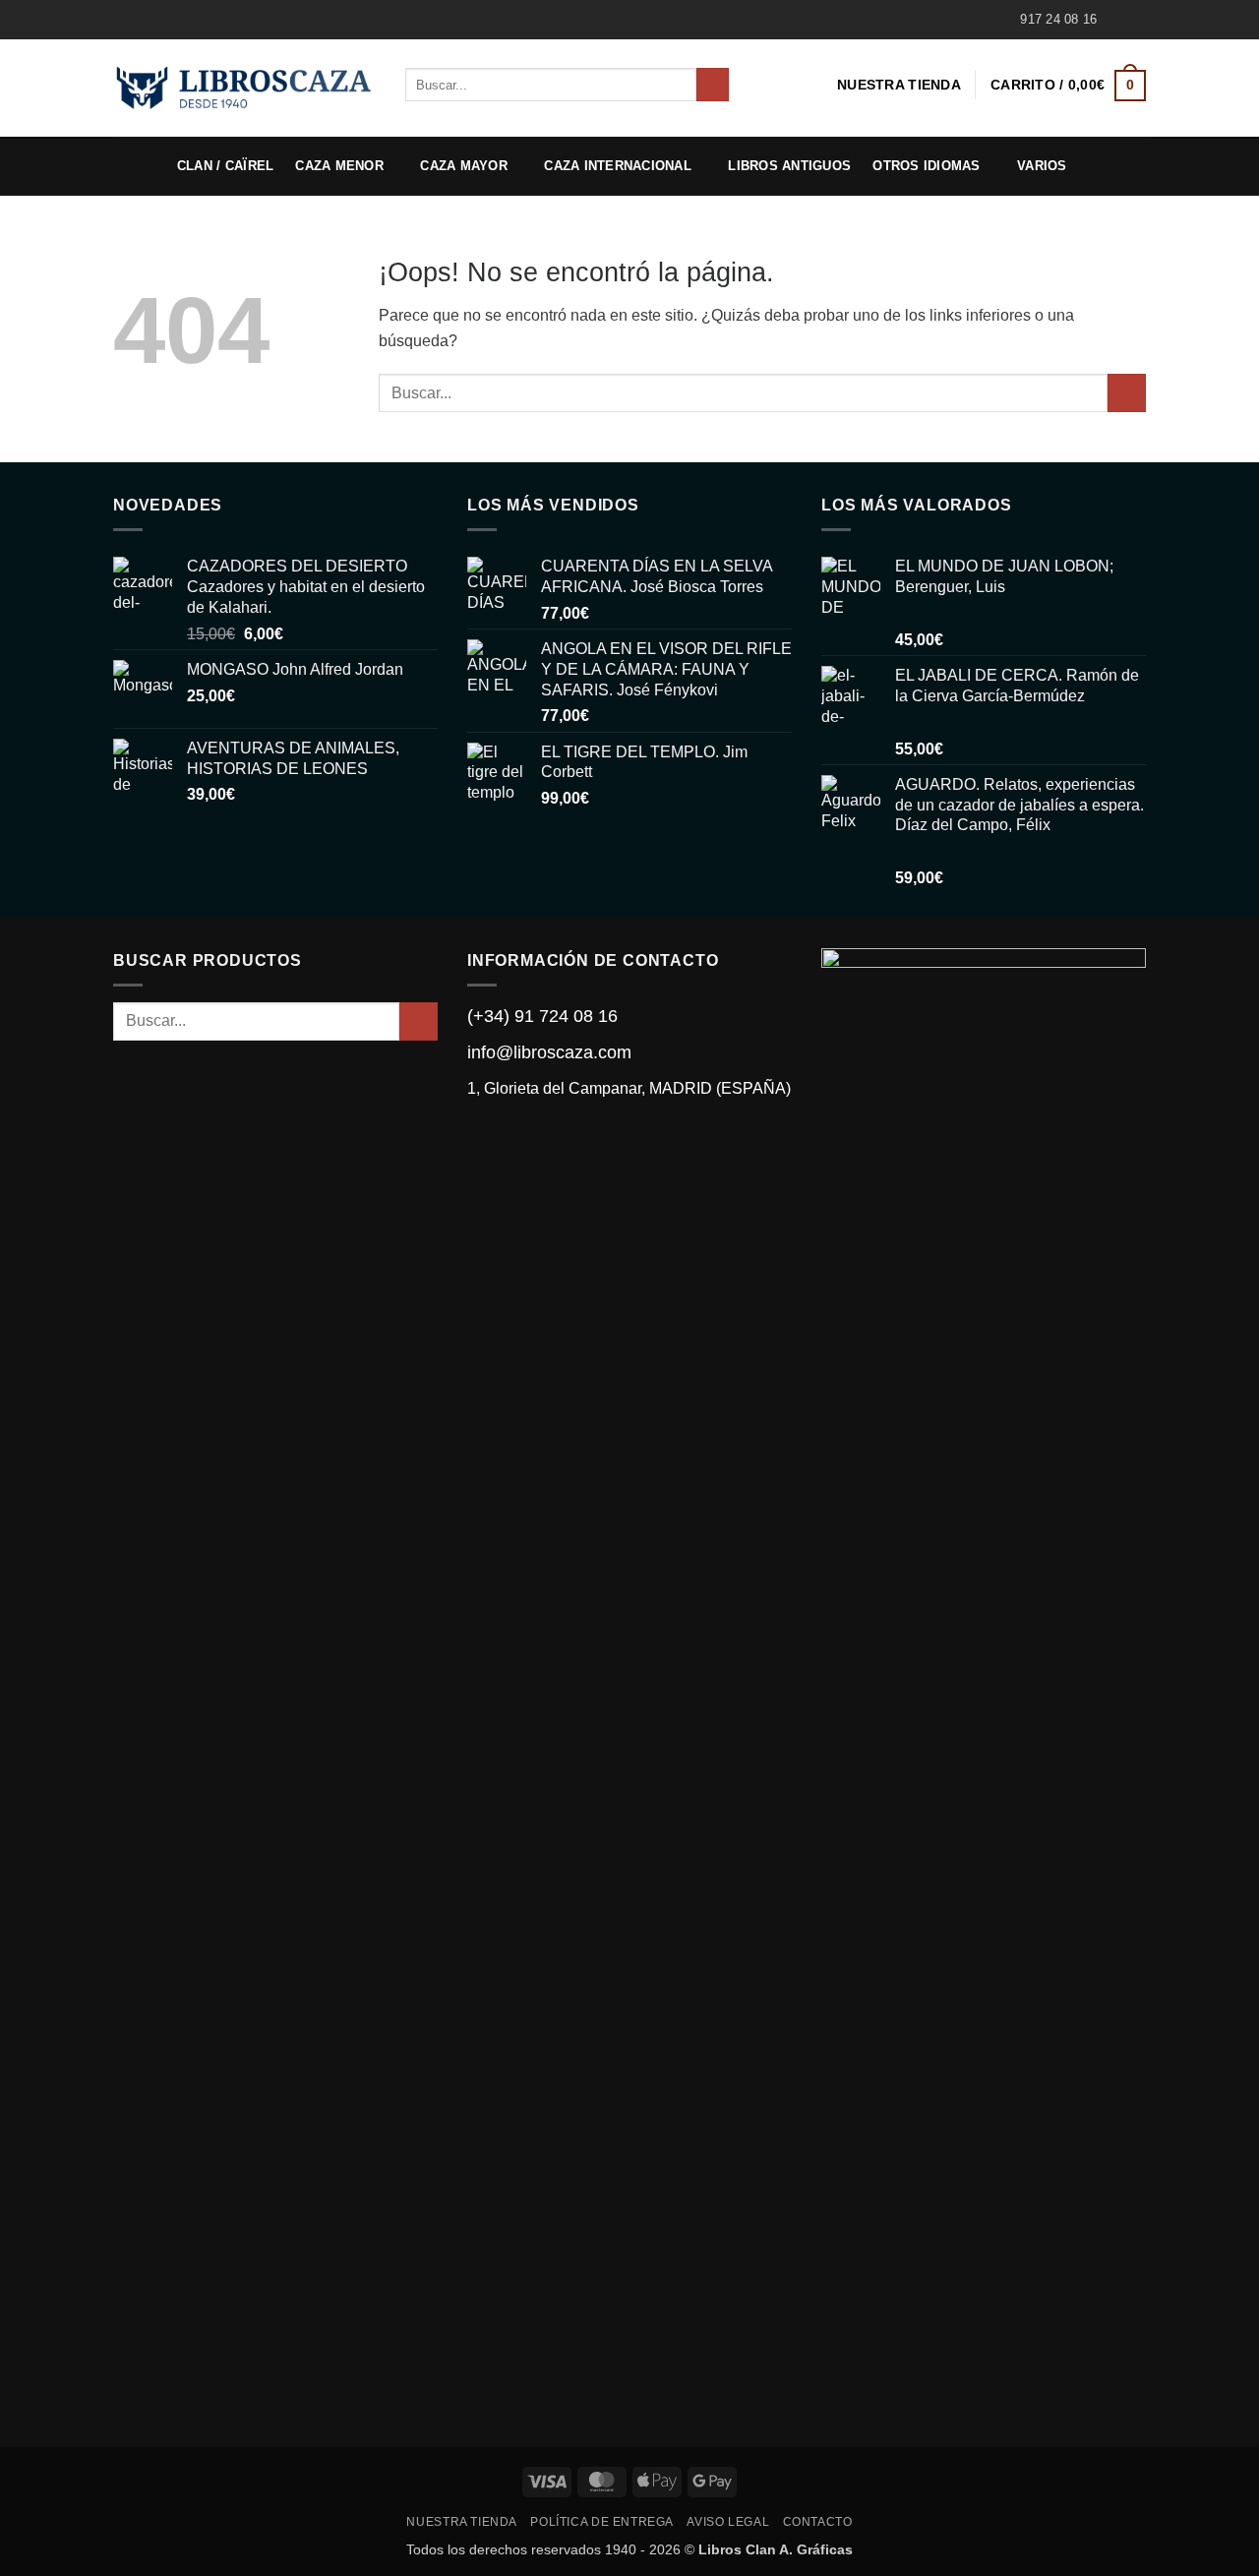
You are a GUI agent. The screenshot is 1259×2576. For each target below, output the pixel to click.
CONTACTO (818, 2522)
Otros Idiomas (926, 166)
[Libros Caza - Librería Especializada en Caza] (244, 88)
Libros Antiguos (789, 166)
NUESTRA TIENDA (899, 85)
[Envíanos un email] (1136, 20)
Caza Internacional (618, 166)
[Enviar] (713, 85)
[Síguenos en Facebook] (1117, 20)
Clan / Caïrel (225, 166)
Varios (1042, 166)
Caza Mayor (464, 166)
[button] (1068, 85)
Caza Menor (339, 166)
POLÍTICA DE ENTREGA (602, 2522)
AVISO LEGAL (728, 2522)
